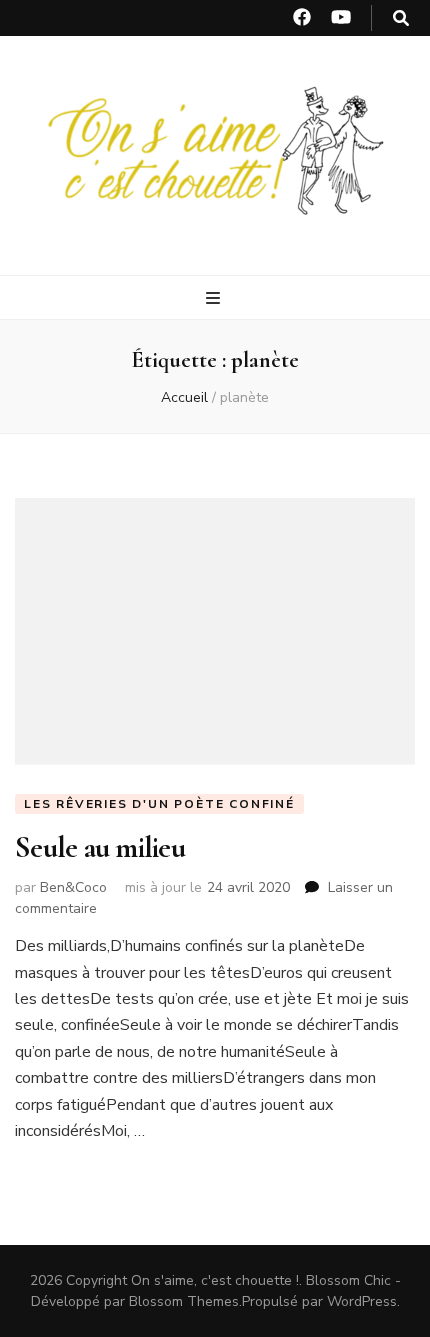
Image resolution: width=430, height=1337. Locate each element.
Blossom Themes (184, 1301)
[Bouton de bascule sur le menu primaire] (215, 298)
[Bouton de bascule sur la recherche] (401, 18)
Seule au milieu (100, 847)
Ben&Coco (73, 887)
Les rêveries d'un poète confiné (159, 804)
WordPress (362, 1301)
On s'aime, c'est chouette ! (215, 1280)
